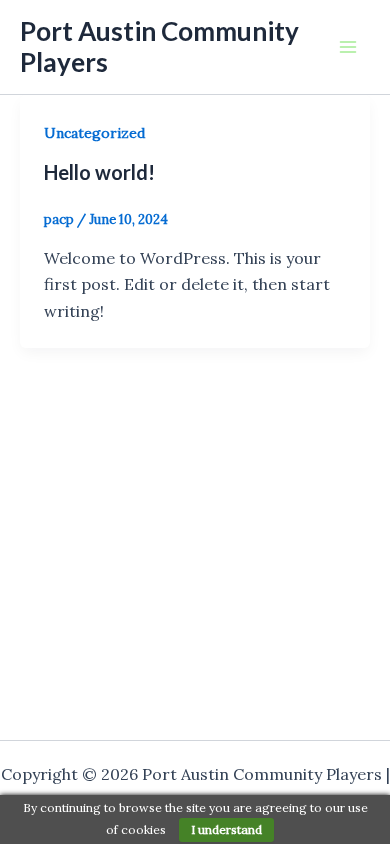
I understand (226, 829)
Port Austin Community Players (159, 46)
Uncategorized (94, 133)
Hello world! (99, 172)
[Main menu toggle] (348, 47)
